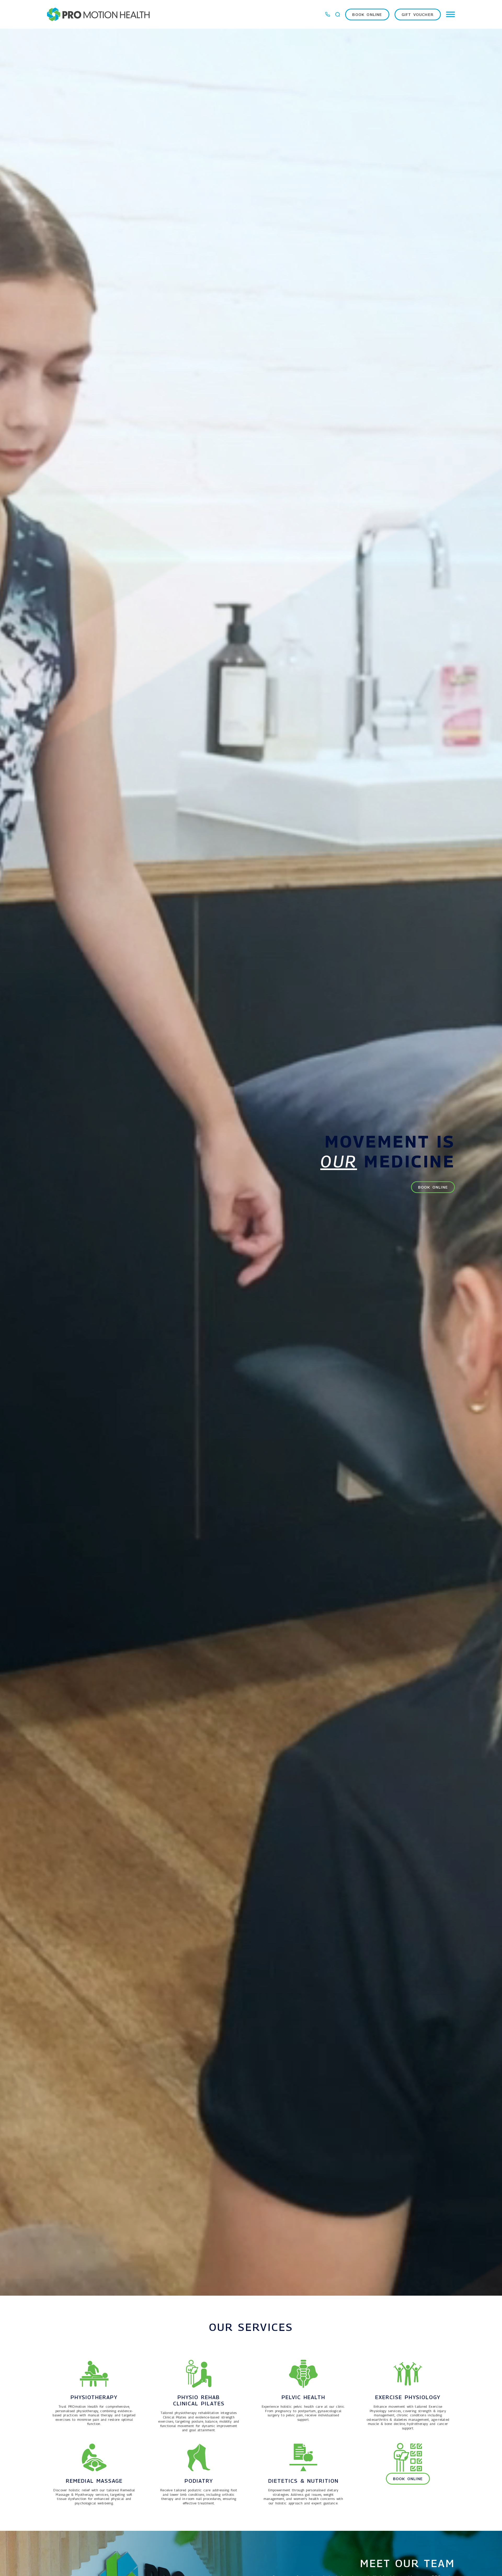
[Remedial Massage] (94, 2457)
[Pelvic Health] (303, 2374)
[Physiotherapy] (94, 2374)
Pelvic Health (303, 2397)
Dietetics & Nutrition (303, 2481)
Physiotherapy (94, 2397)
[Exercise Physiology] (408, 2374)
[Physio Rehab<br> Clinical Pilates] (199, 2374)
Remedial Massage (94, 2481)
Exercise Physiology (408, 2397)
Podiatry (199, 2481)
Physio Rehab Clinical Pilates (199, 2400)
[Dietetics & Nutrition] (303, 2457)
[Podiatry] (199, 2457)
